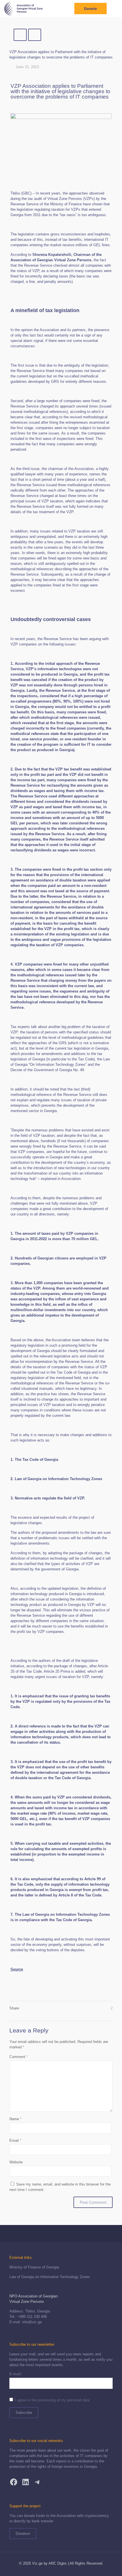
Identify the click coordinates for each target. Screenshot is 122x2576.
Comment (19, 2057)
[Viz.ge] (23, 9)
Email (15, 2141)
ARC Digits (58, 2563)
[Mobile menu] (114, 9)
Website (16, 2162)
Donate (91, 9)
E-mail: (16, 2374)
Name (15, 2119)
